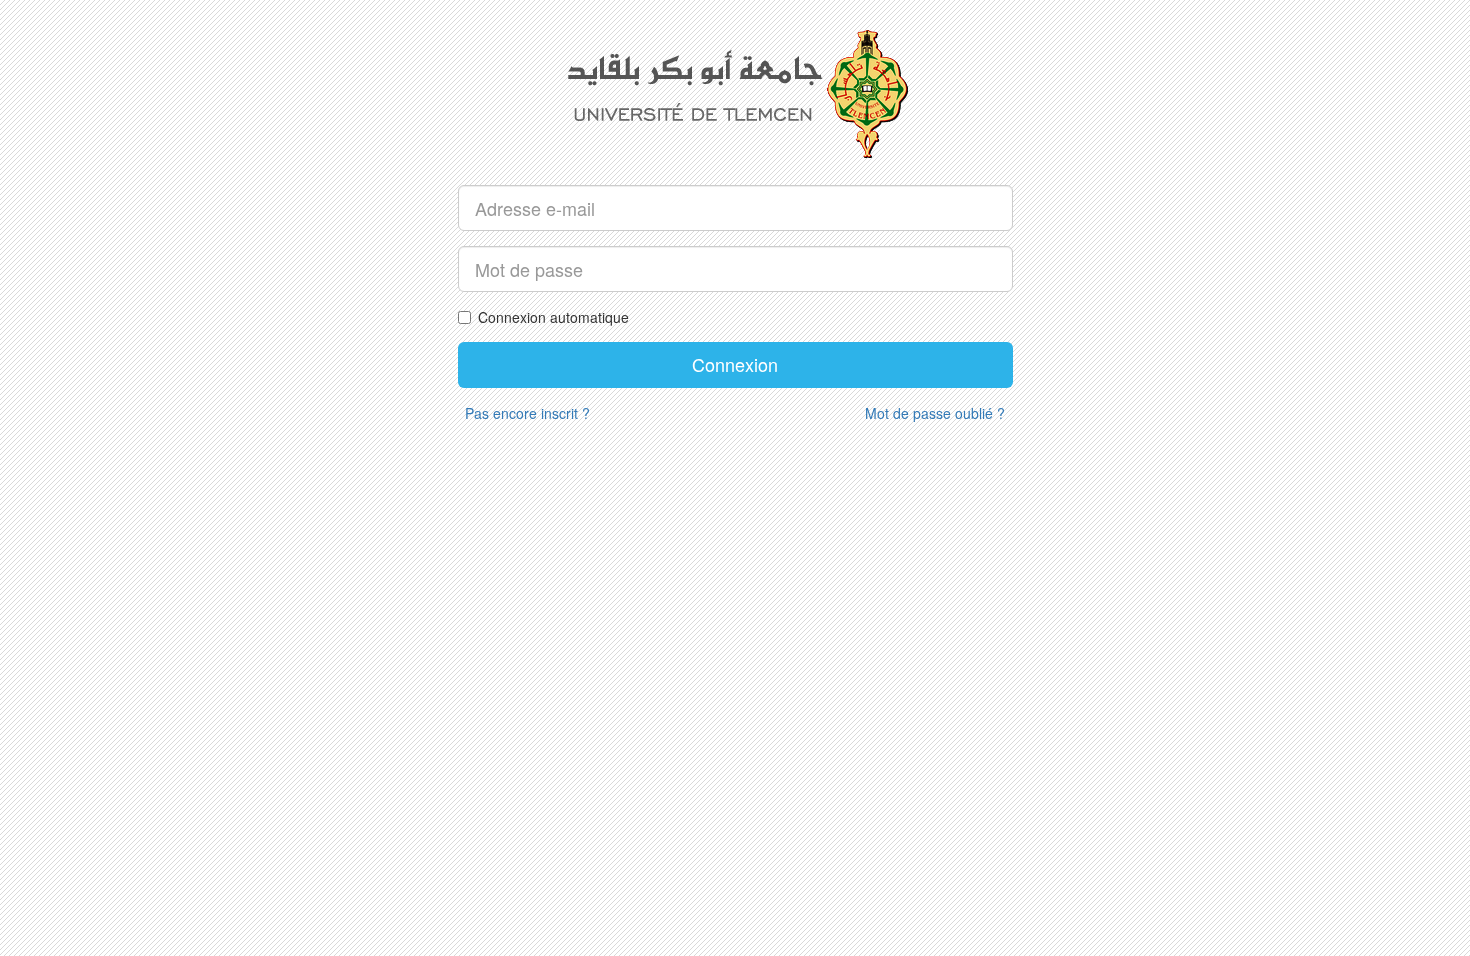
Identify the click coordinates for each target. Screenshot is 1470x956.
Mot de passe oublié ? (935, 413)
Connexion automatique (553, 317)
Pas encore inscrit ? (527, 413)
